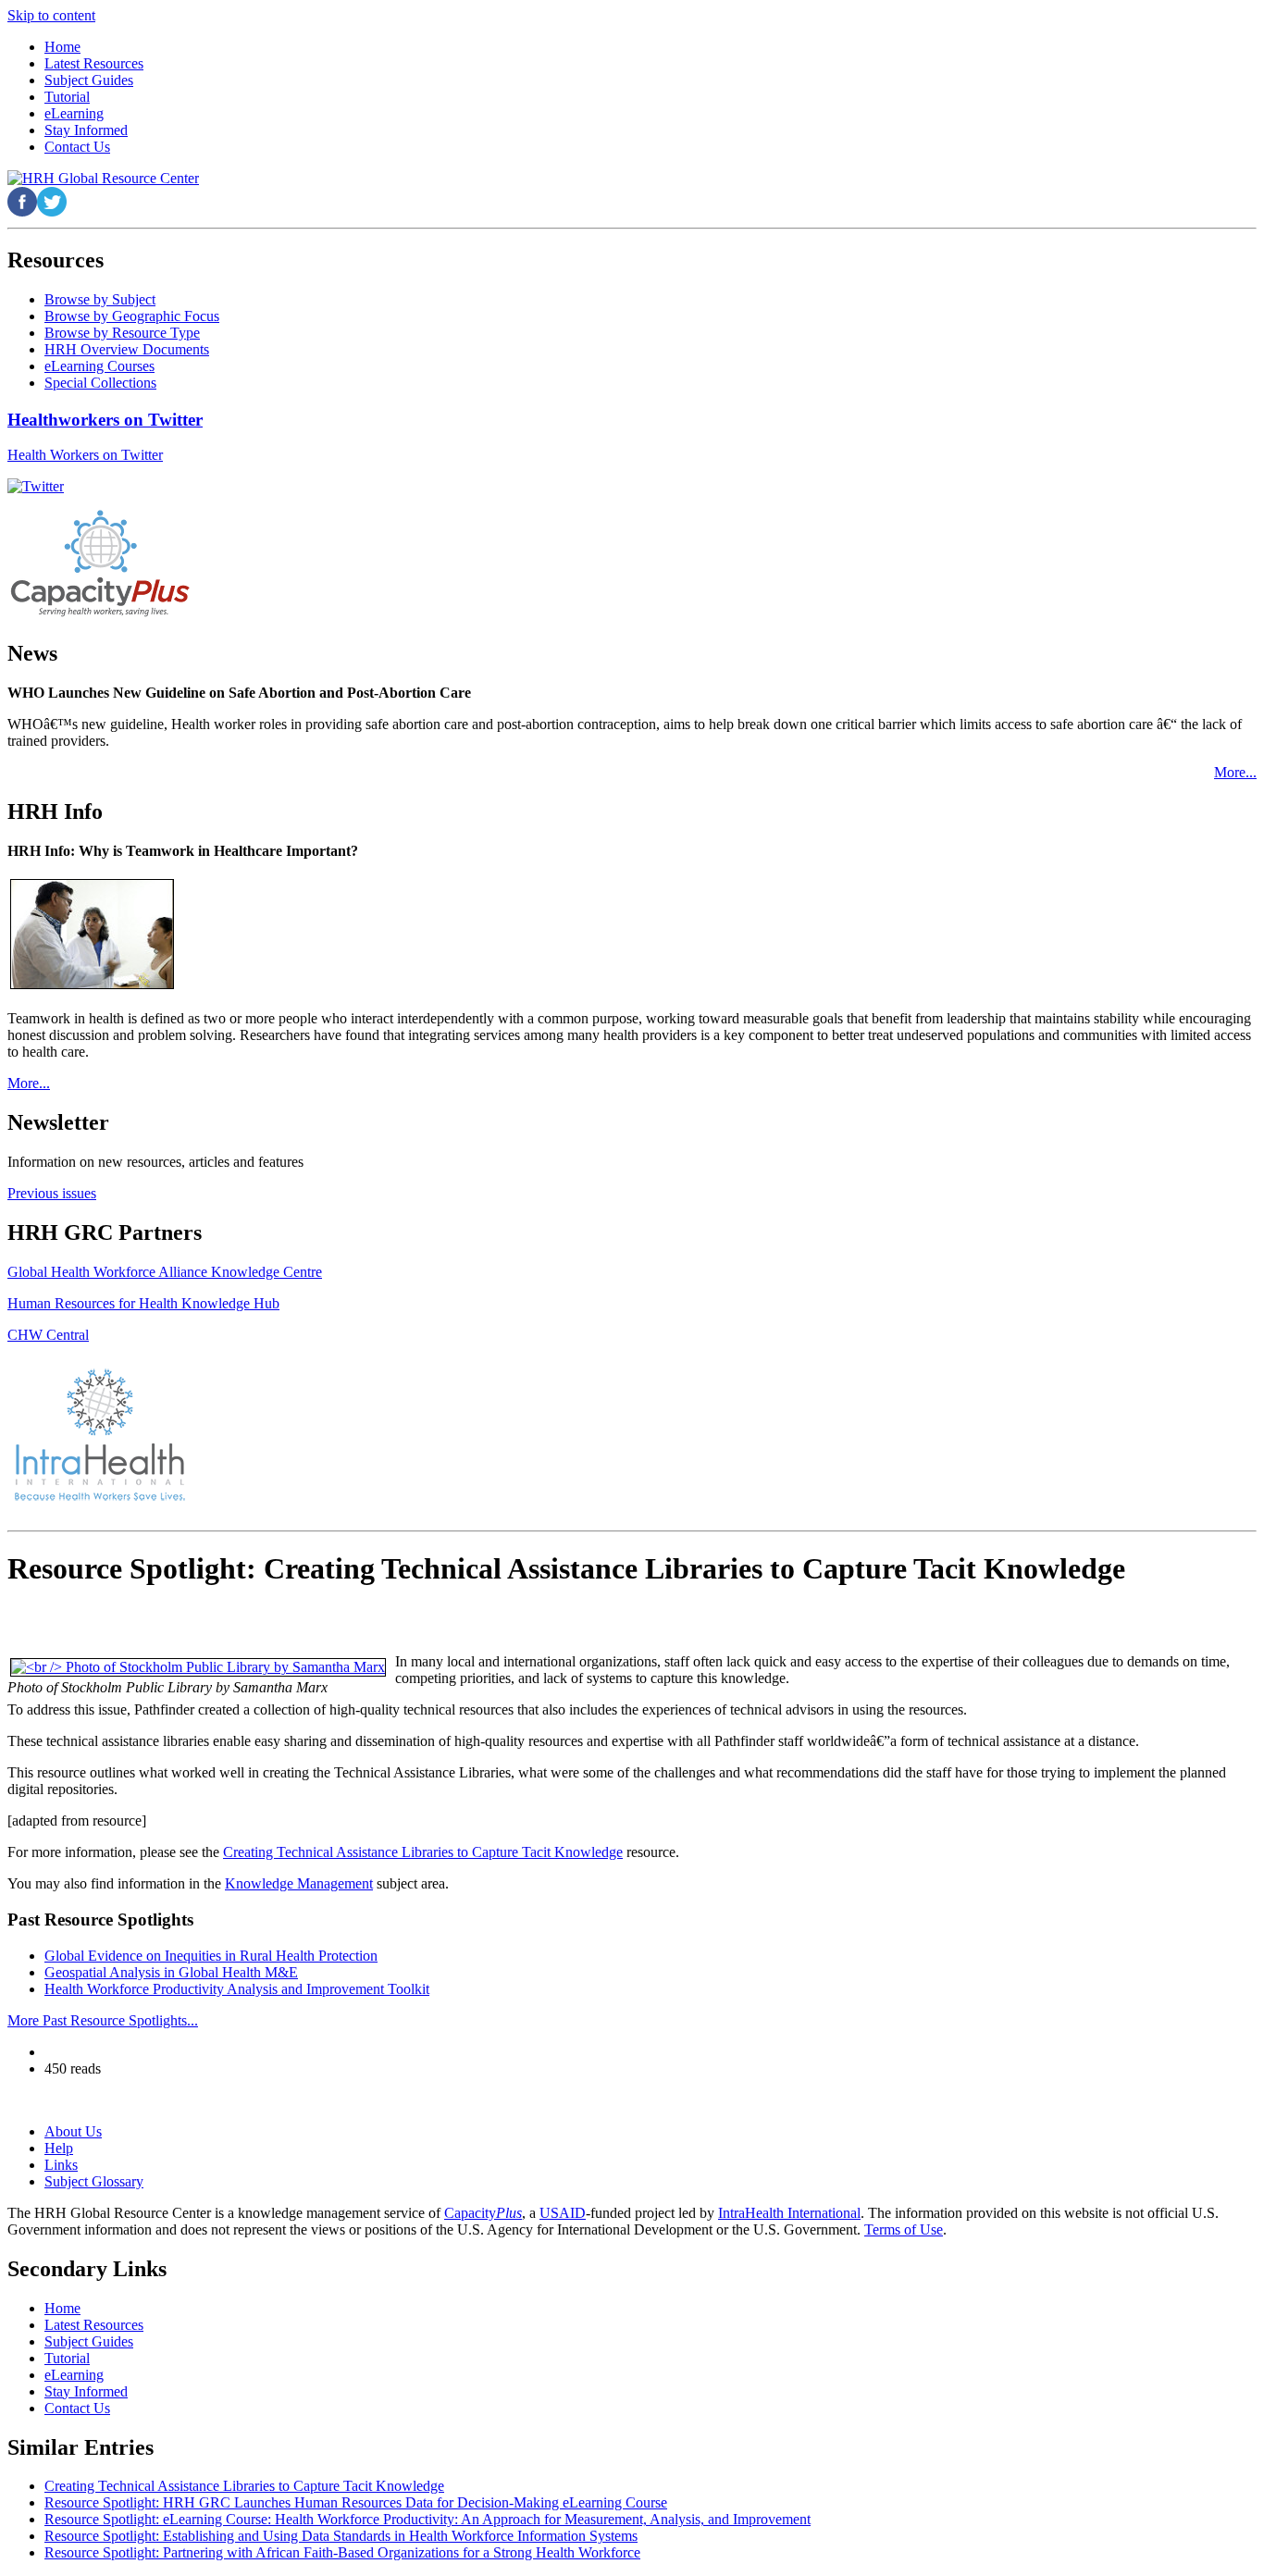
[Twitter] (36, 486)
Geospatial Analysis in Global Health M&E (171, 1972)
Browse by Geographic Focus (132, 316)
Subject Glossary (94, 2181)
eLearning (74, 2375)
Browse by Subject (100, 299)
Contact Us (77, 2408)
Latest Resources (94, 2325)
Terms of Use (904, 2229)
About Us (73, 2131)
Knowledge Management (299, 1883)
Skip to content (51, 15)
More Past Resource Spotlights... (103, 2020)
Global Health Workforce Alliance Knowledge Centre (165, 1272)
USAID (563, 2213)
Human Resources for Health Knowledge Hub (143, 1303)
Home (62, 2308)
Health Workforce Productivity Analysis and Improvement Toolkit (237, 1989)
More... (1235, 772)
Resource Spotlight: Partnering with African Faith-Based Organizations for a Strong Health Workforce (342, 2552)
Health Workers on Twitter (85, 455)
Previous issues (52, 1193)
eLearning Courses (99, 366)
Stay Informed (86, 2391)
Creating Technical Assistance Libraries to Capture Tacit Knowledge (423, 1852)
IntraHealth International (789, 2213)
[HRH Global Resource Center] (103, 178)
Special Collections (100, 383)
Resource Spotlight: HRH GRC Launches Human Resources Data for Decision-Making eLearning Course (356, 2502)
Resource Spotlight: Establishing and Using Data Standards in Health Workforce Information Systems (341, 2536)
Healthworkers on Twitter (105, 420)
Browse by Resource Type (122, 333)
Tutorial (67, 2358)
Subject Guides (89, 2341)
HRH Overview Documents (127, 349)
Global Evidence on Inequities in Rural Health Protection (211, 1956)
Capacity (483, 2213)
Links (61, 2165)
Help (59, 2148)
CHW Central (48, 1335)
